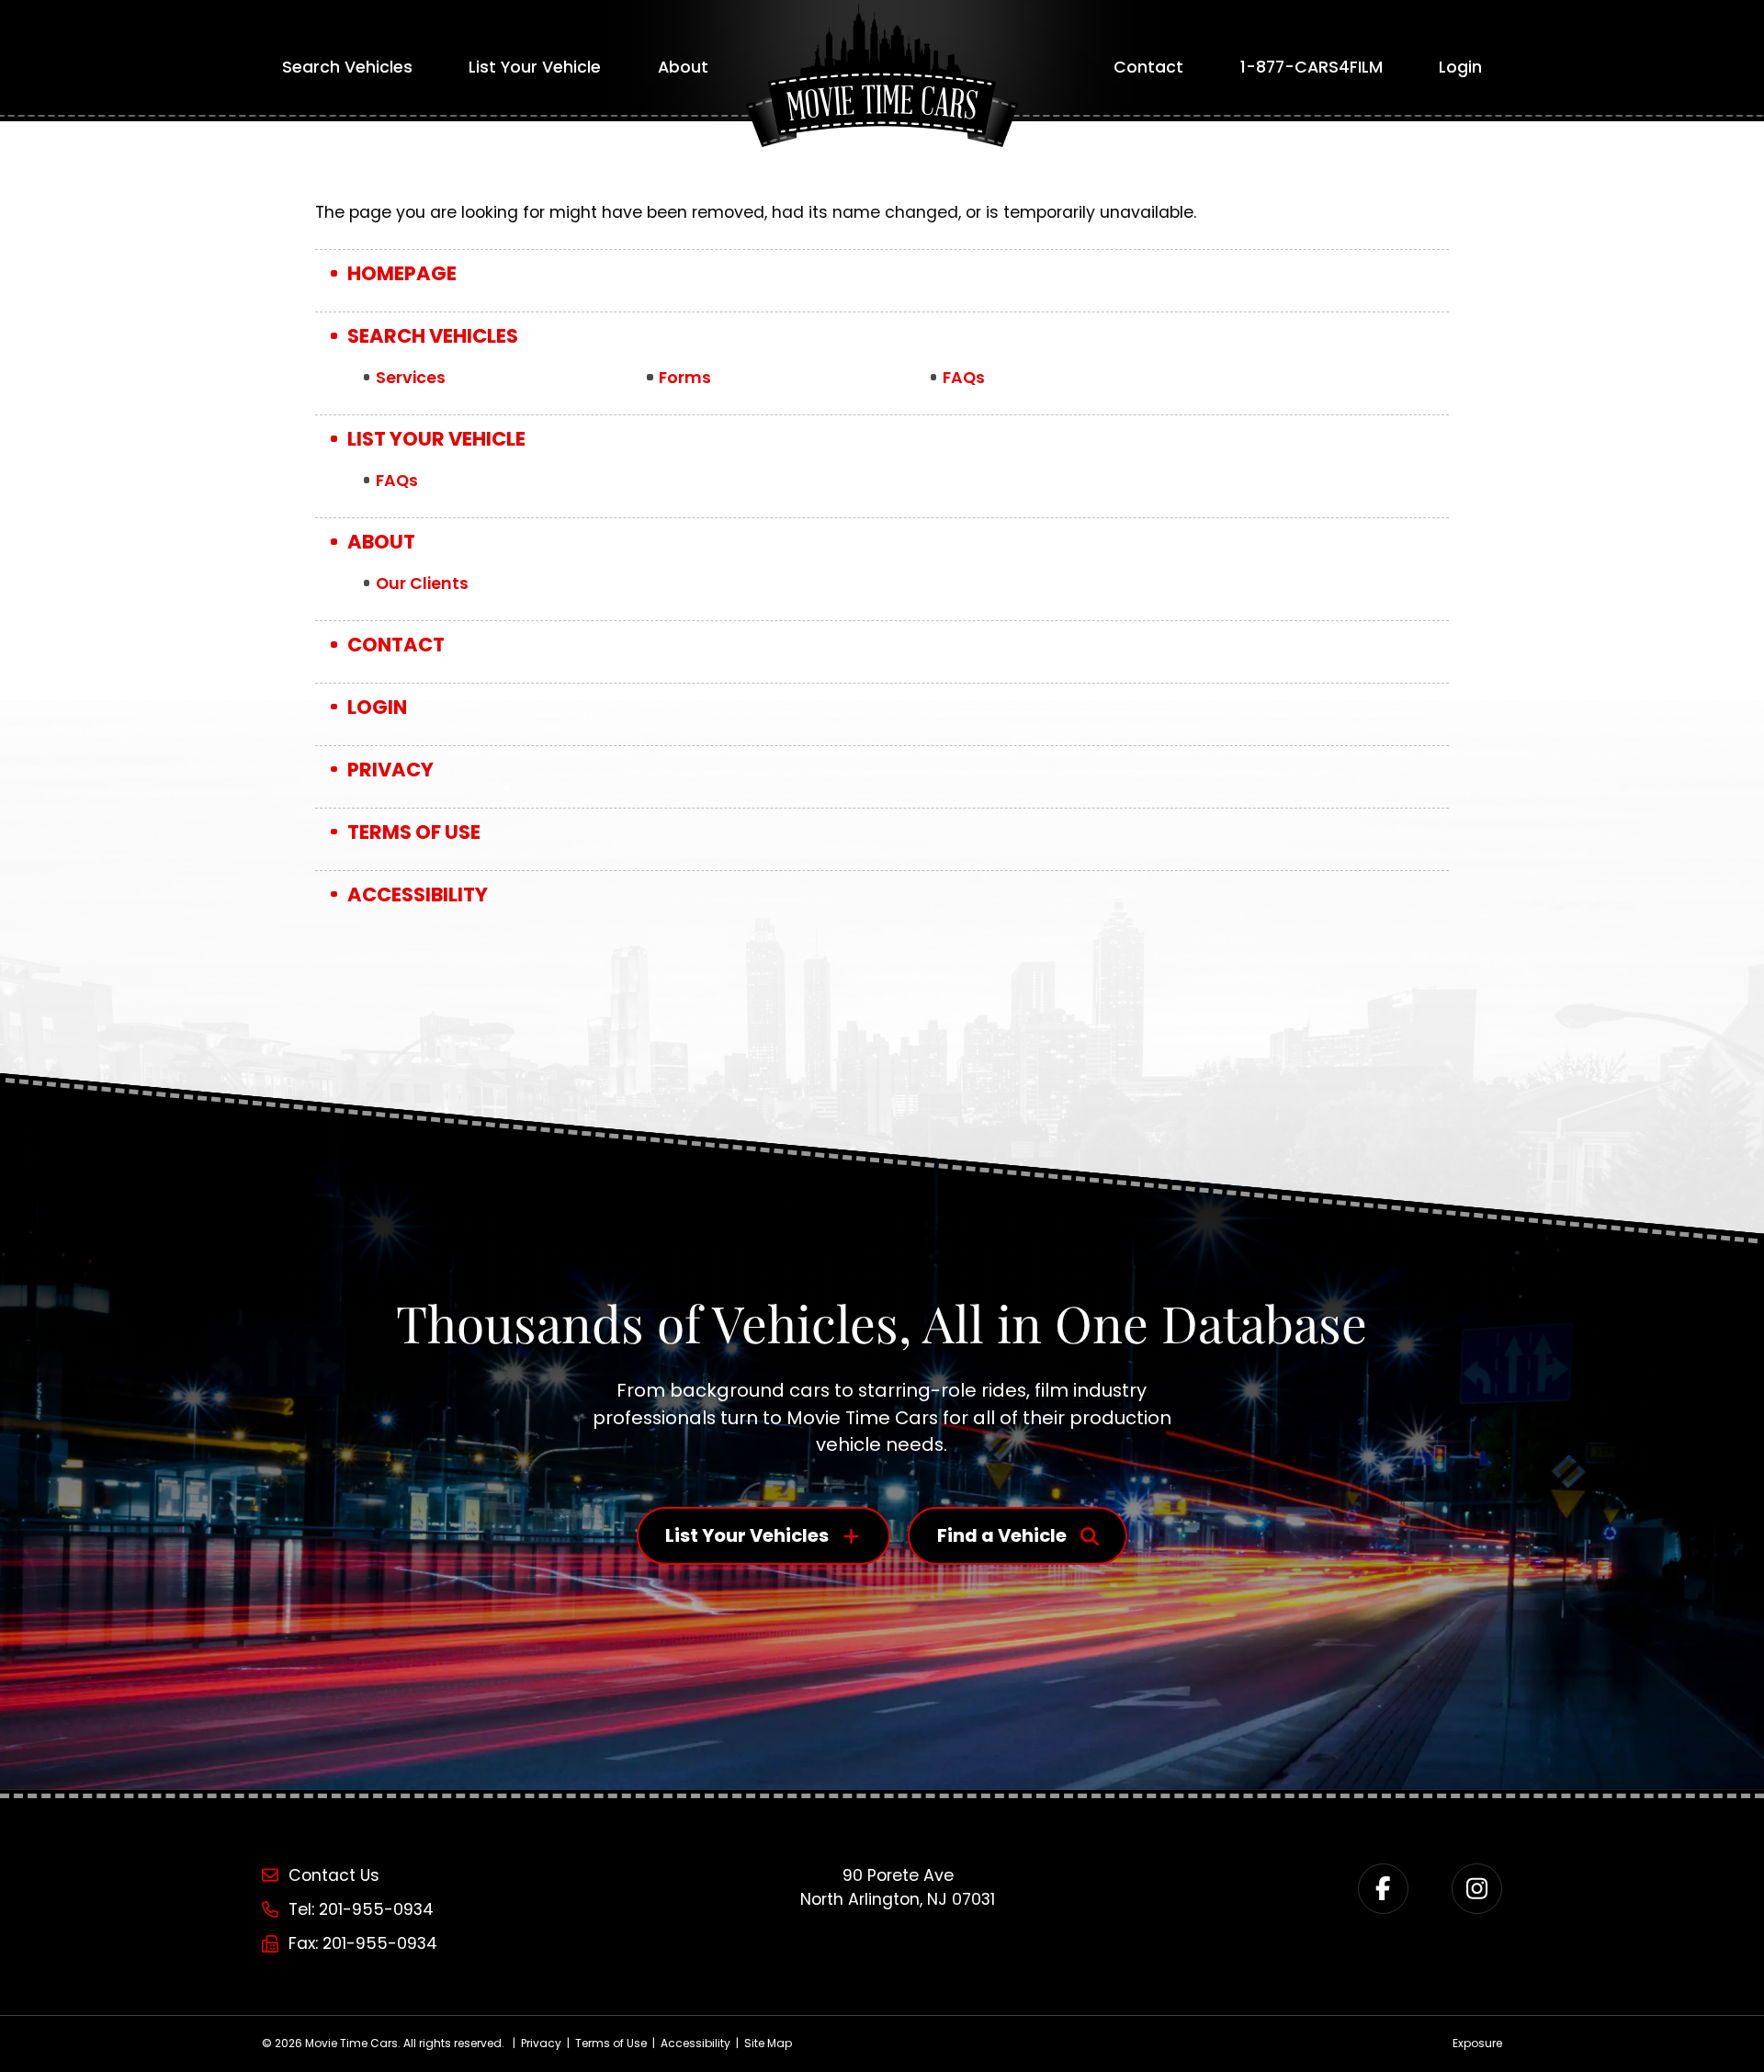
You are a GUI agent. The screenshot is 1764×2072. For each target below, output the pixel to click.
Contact (1148, 67)
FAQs (964, 378)
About (683, 67)
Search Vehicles (347, 67)
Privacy (390, 770)
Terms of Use (414, 832)
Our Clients (422, 583)
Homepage (402, 273)
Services (411, 378)
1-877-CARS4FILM (1312, 67)
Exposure (1477, 2043)
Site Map (768, 2043)
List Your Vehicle (535, 67)
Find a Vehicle (1002, 1535)
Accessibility (418, 894)
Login (1460, 67)
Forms (685, 378)
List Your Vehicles (747, 1535)
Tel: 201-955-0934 (361, 1909)
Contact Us (334, 1875)
